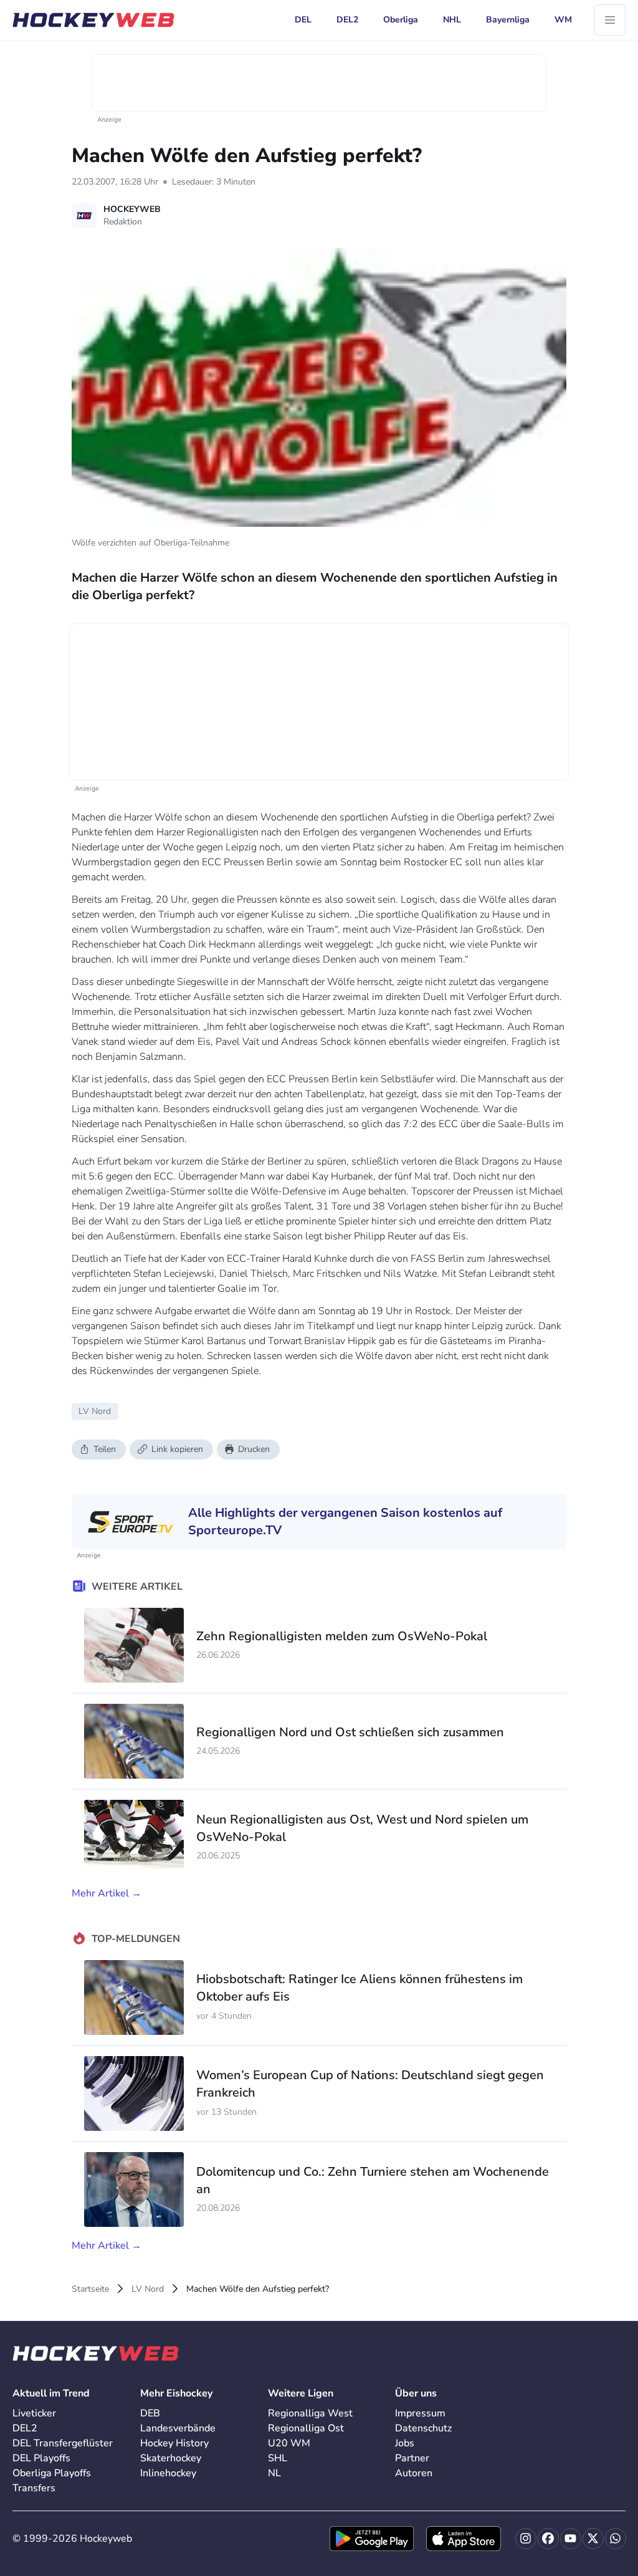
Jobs (405, 2443)
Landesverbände (178, 2428)
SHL (278, 2458)
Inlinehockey (168, 2473)
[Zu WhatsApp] (616, 2539)
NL (274, 2473)
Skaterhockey (171, 2458)
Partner (412, 2458)
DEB (150, 2413)
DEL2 (25, 2428)
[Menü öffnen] (610, 20)
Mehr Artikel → (107, 1893)
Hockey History (174, 2443)
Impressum (420, 2413)
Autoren (414, 2473)
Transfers (34, 2488)
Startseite (90, 2289)
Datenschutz (423, 2428)
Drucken (254, 1449)
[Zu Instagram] (526, 2539)
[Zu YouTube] (571, 2539)
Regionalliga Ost (306, 2428)
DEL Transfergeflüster (63, 2443)
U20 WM (289, 2443)
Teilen (105, 1449)
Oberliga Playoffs (52, 2473)
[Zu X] (593, 2539)
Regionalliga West (310, 2413)
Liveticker (34, 2413)
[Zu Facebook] (548, 2539)
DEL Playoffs (41, 2458)
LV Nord (148, 2289)
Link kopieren (177, 1449)
